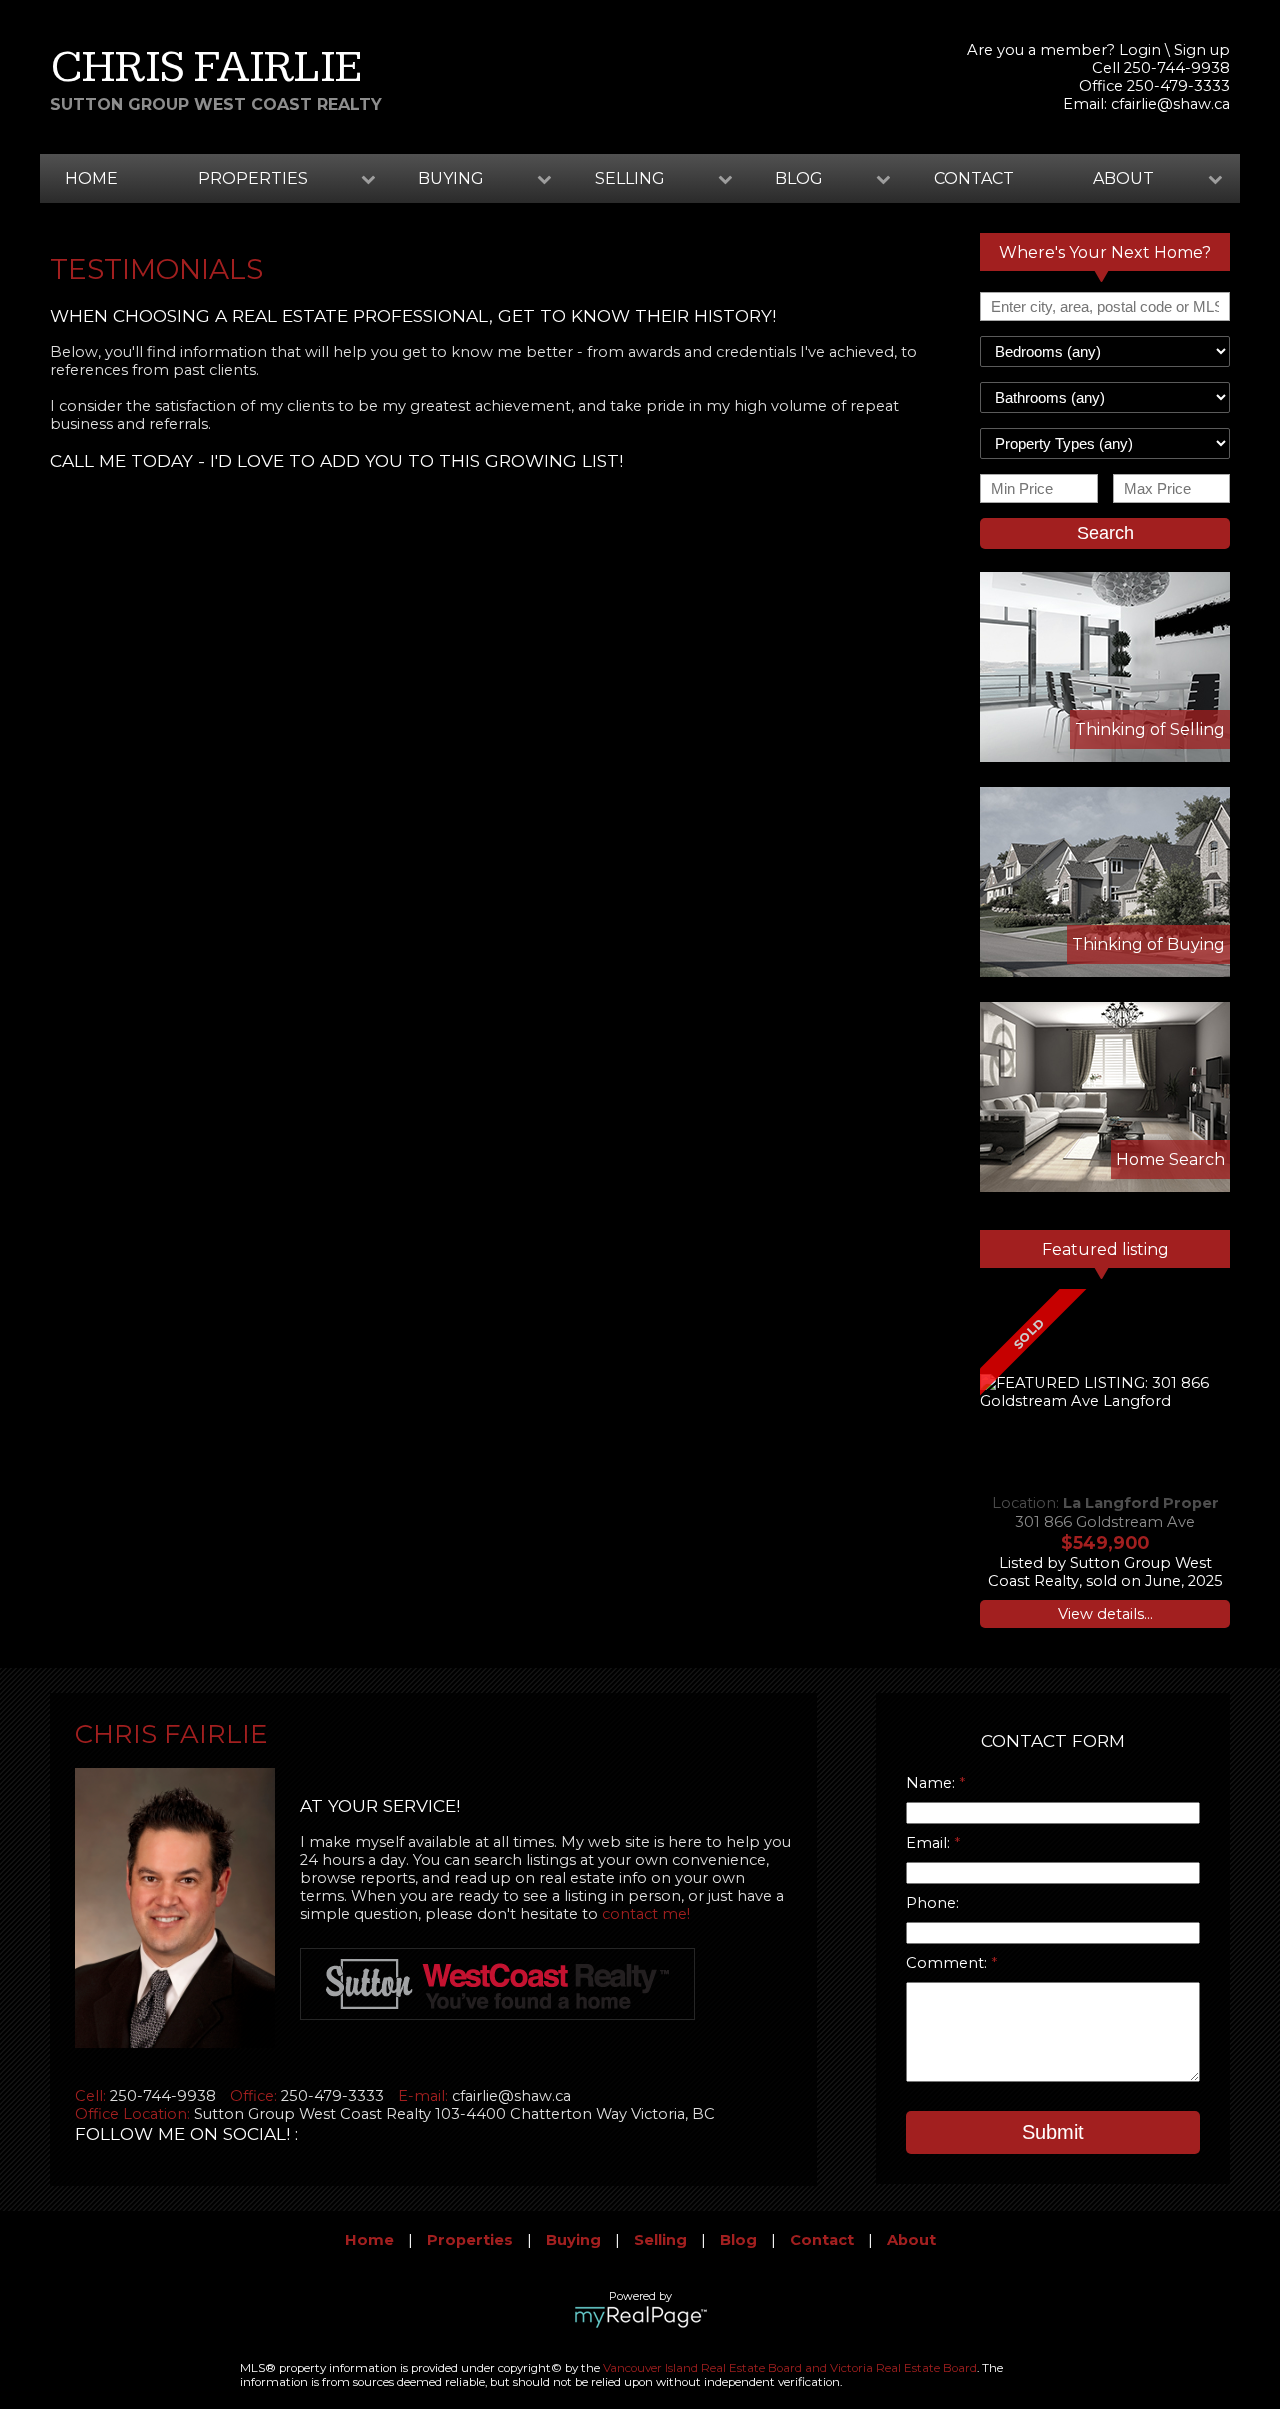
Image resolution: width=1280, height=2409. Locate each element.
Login (1140, 50)
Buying (573, 2240)
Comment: (948, 1963)
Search (1105, 533)
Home (91, 178)
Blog (738, 2240)
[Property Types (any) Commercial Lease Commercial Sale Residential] (1105, 443)
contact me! (646, 1914)
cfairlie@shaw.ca (1170, 104)
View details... (1105, 1614)
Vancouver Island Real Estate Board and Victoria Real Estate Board (790, 2368)
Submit (1053, 2132)
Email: (930, 1843)
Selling (660, 2240)
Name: (932, 1783)
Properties (470, 2240)
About (911, 2240)
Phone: (932, 1903)
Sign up (1202, 50)
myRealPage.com (640, 2317)
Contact (974, 178)
